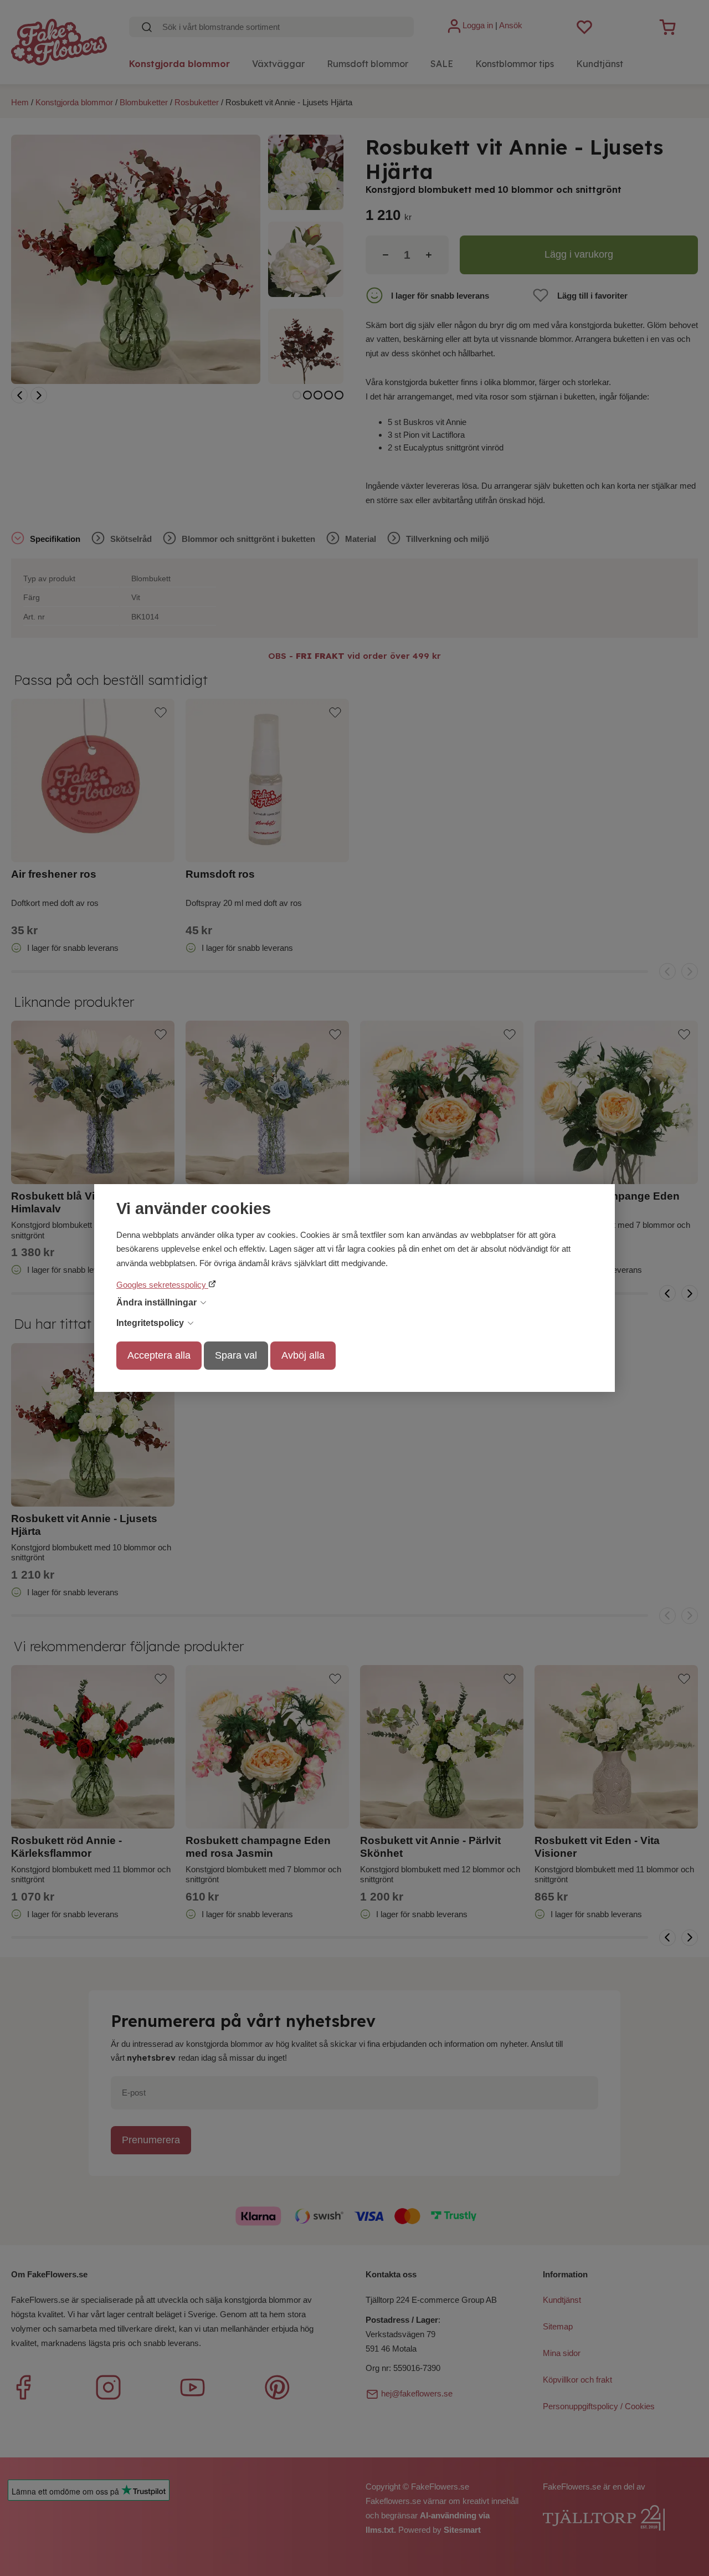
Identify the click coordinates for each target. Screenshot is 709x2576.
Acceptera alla (159, 1355)
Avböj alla (303, 1355)
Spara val (236, 1355)
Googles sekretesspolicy (162, 1285)
